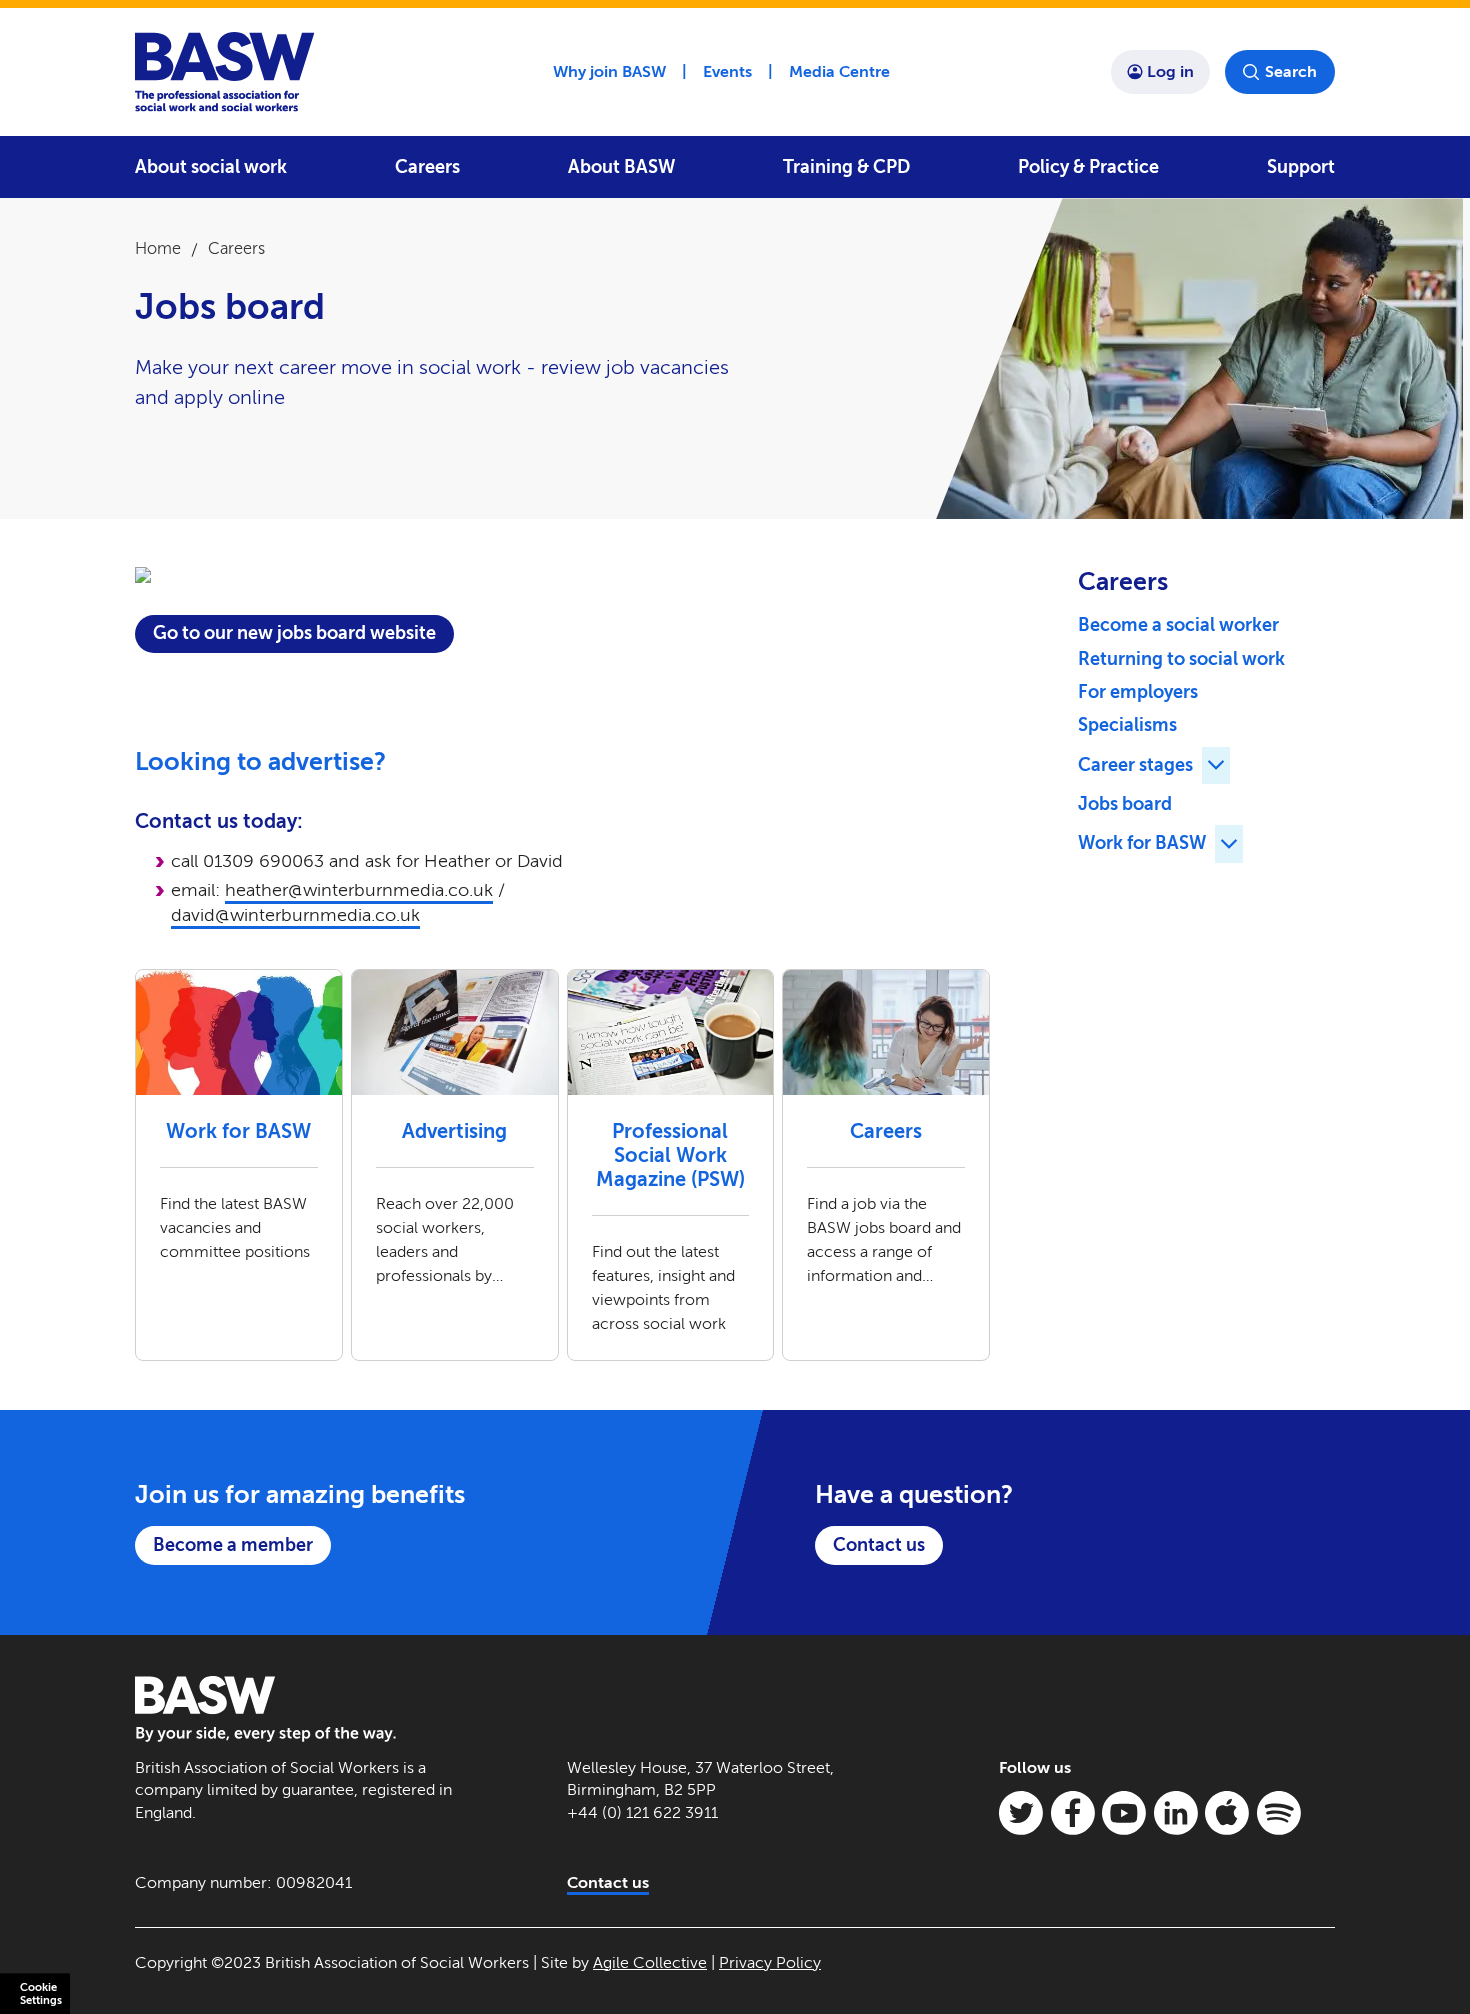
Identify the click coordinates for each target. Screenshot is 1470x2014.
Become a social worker (1178, 625)
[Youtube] (1124, 1813)
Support (1301, 167)
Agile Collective (650, 1962)
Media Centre (839, 71)
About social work (211, 167)
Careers (427, 167)
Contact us (879, 1545)
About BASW (621, 167)
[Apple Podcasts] (1227, 1813)
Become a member (233, 1545)
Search (1291, 71)
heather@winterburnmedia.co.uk (359, 890)
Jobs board (1125, 804)
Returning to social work (1181, 659)
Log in (1170, 71)
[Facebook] (1073, 1813)
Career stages (1135, 765)
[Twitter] (1021, 1813)
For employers (1138, 692)
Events (727, 71)
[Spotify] (1279, 1813)
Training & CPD (846, 167)
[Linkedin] (1176, 1813)
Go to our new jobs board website (294, 633)
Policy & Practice (1088, 167)
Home (158, 248)
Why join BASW (609, 71)
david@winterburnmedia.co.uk (295, 915)
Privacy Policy (770, 1962)
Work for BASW (1142, 843)
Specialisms (1127, 725)
